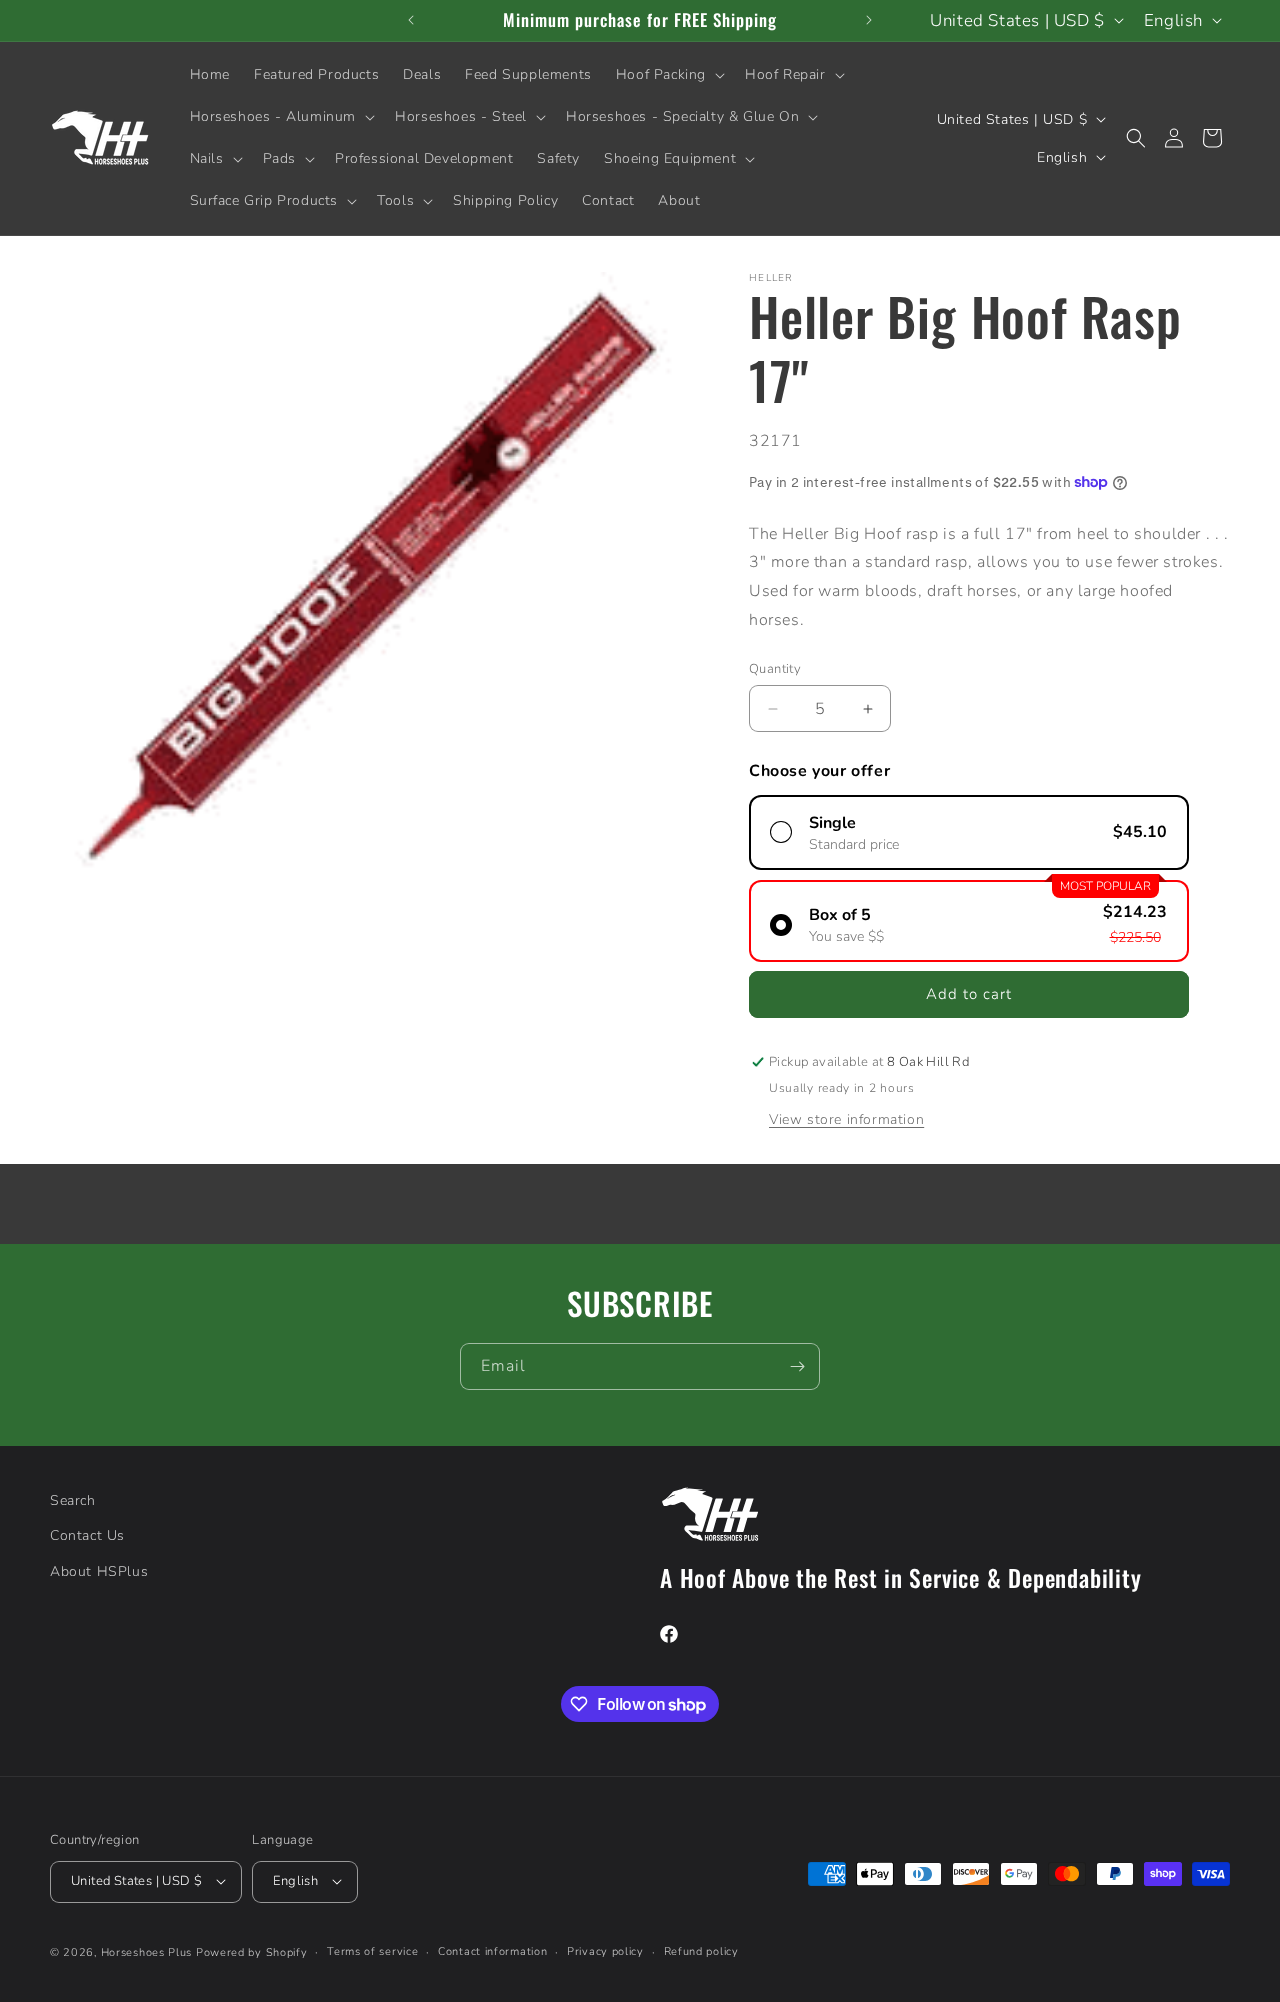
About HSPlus (99, 1570)
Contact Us (87, 1535)
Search (73, 1500)
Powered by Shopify (252, 1951)
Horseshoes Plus (147, 1951)
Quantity (775, 669)
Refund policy (701, 1950)
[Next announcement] (869, 20)
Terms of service (372, 1950)
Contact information (492, 1950)
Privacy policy (605, 1950)
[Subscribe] (797, 1366)
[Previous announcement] (411, 20)
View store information (846, 1119)
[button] (668, 75)
